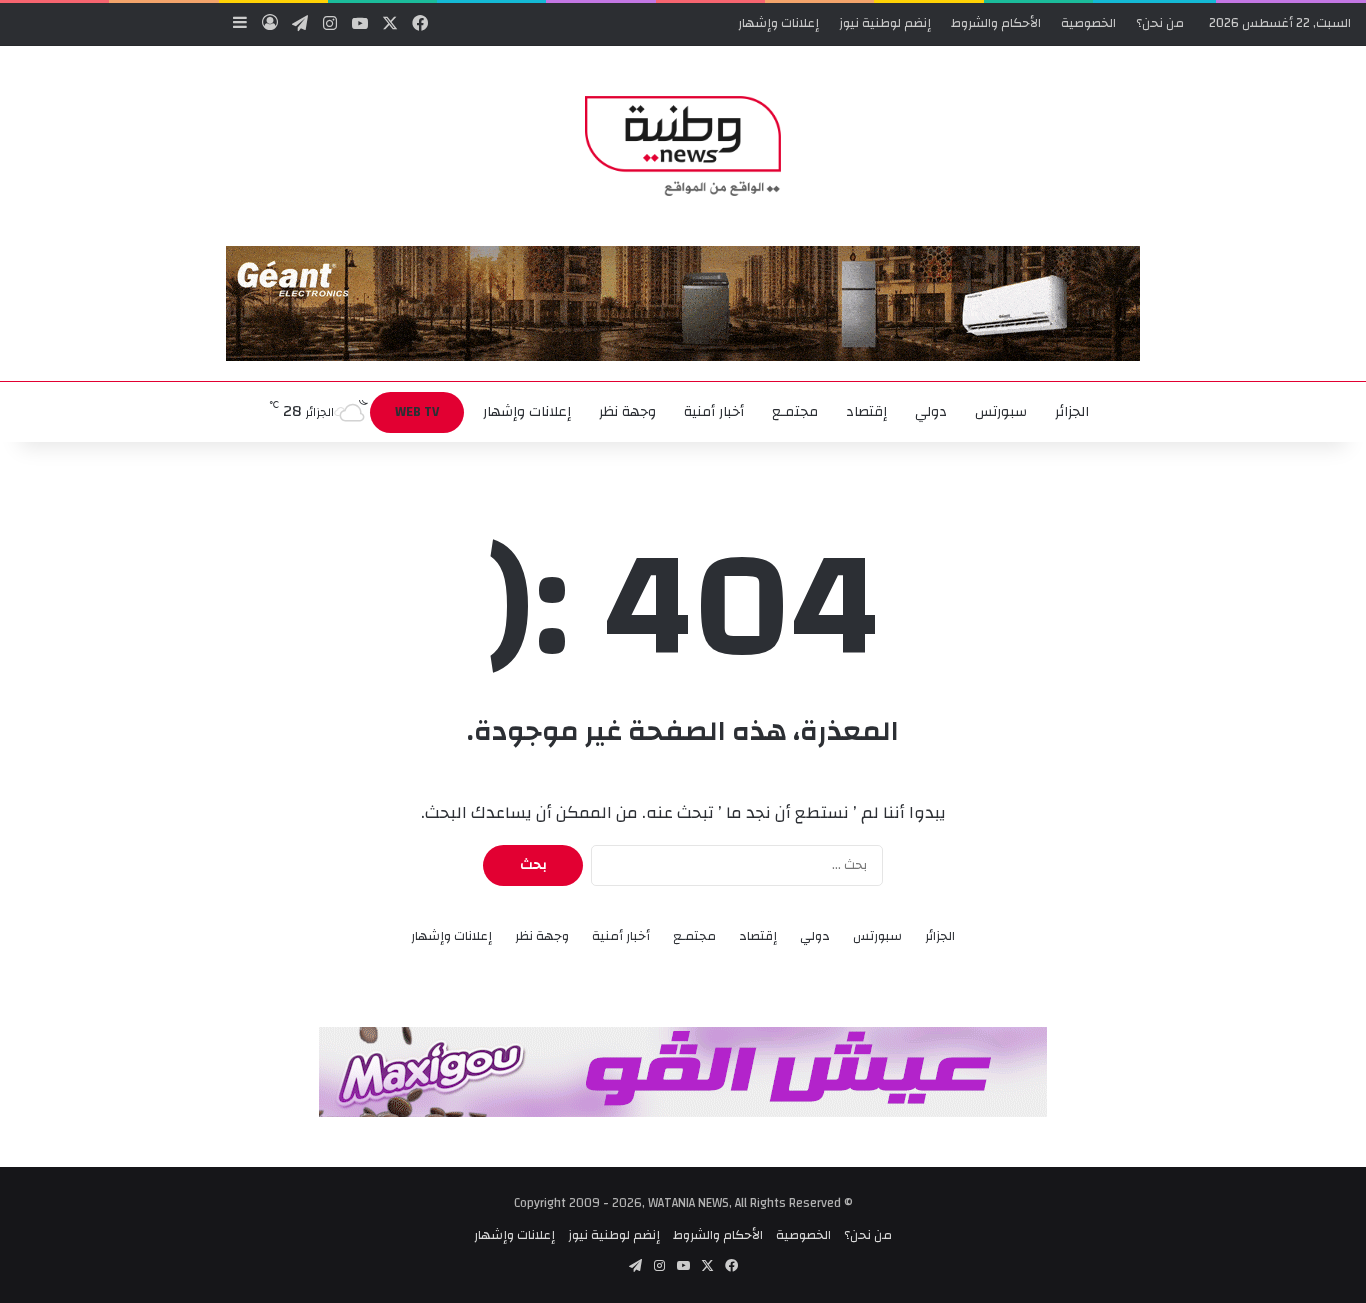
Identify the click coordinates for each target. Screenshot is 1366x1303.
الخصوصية (1088, 23)
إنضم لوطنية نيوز (885, 23)
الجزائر (1072, 412)
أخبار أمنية (714, 412)
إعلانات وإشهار (778, 23)
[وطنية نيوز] (682, 146)
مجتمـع (795, 412)
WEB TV (417, 412)
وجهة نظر (627, 412)
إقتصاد (866, 412)
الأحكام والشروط (996, 23)
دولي (931, 412)
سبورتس (1001, 412)
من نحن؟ (1160, 23)
